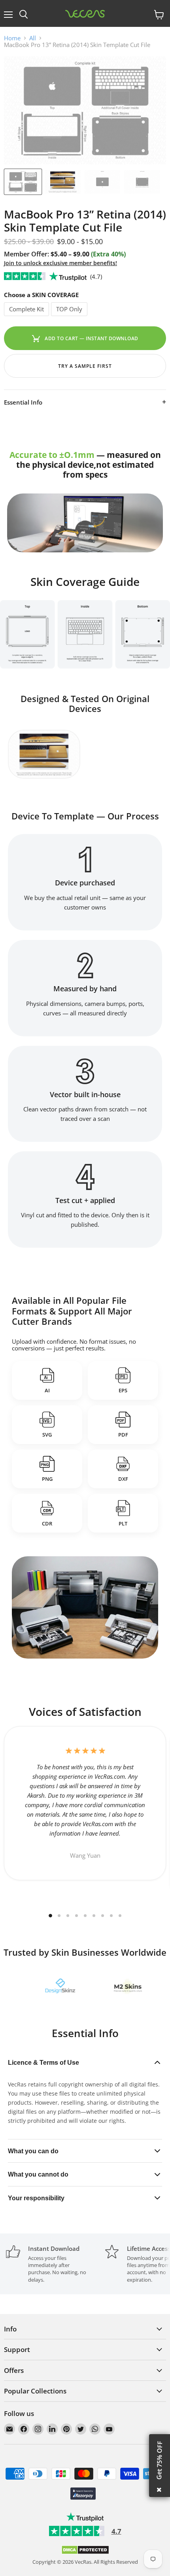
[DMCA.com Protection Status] (85, 2553)
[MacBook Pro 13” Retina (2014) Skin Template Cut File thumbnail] (62, 182)
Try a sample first (85, 366)
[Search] (24, 15)
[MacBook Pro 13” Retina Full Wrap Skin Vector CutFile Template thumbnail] (23, 182)
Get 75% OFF (159, 2460)
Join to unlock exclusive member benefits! (60, 263)
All (33, 38)
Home (12, 38)
